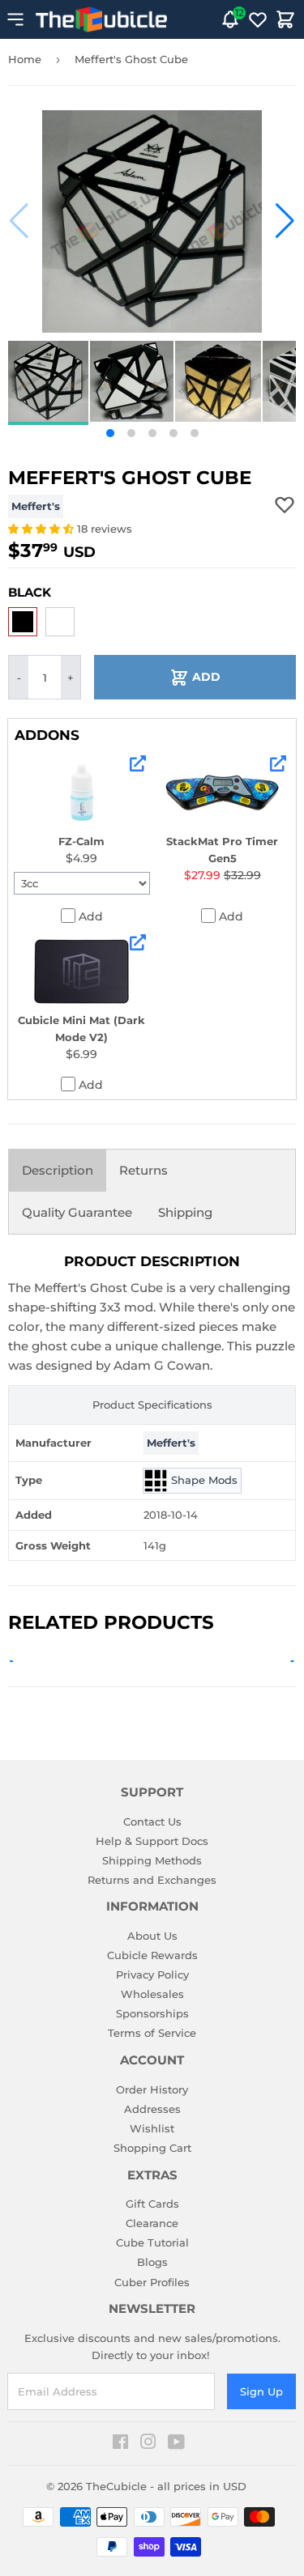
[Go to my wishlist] (258, 19)
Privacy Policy (152, 1975)
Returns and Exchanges (152, 1880)
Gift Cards (152, 2204)
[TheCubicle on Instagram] (148, 2444)
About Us (152, 1936)
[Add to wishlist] (285, 504)
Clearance (152, 2223)
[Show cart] (285, 19)
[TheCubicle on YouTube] (176, 2444)
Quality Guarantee (77, 1212)
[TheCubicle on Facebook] (120, 2444)
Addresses (152, 2109)
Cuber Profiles (152, 2282)
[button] (19, 221)
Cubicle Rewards (152, 1955)
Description (58, 1170)
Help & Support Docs (152, 1841)
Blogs (152, 2262)
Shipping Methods (152, 1860)
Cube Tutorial (152, 2242)
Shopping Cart (152, 2148)
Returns (143, 1170)
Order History (152, 2089)
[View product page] (138, 763)
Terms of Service (152, 2033)
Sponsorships (152, 2013)
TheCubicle (116, 2486)
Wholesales (152, 1994)
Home (25, 59)
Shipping (185, 1212)
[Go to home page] (101, 19)
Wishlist (152, 2128)
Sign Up (261, 2391)
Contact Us (152, 1821)
